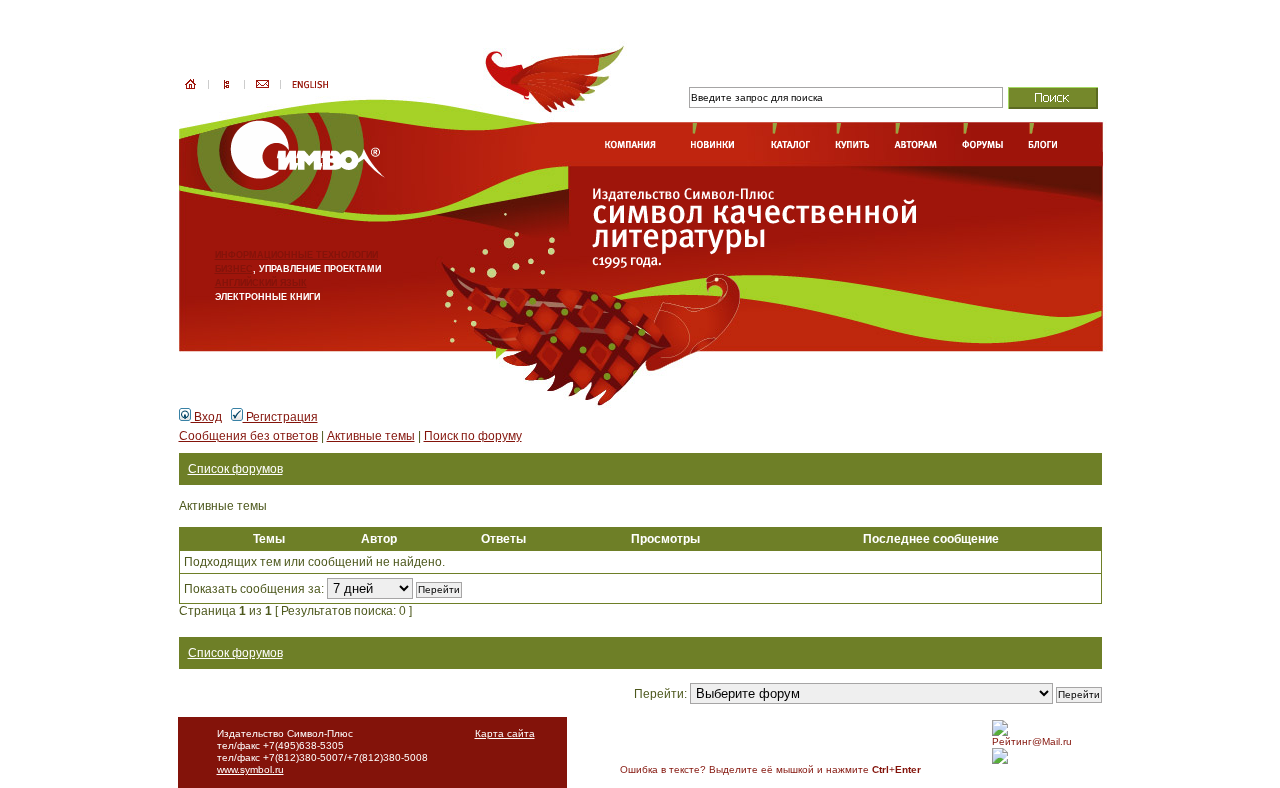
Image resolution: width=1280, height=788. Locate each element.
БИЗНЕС (234, 269)
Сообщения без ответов (248, 436)
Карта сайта (505, 733)
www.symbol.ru (250, 769)
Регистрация (280, 417)
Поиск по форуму (473, 436)
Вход (206, 417)
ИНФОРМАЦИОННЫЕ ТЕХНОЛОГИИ (296, 255)
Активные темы (371, 436)
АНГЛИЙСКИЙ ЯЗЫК (261, 283)
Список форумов (235, 469)
